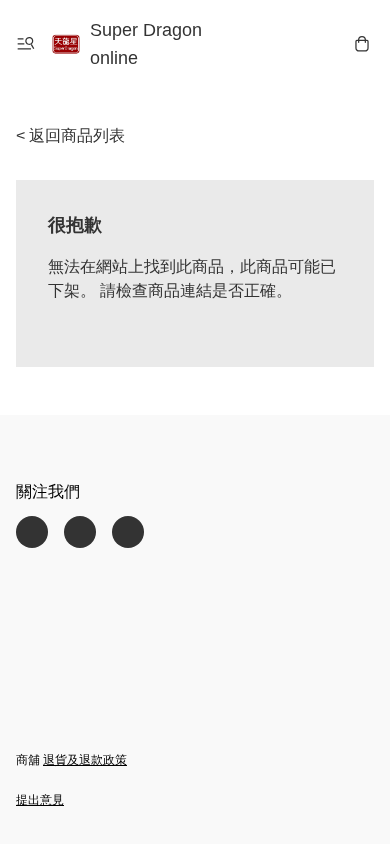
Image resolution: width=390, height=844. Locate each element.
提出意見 (40, 800)
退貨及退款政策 (85, 760)
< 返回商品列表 (70, 135)
